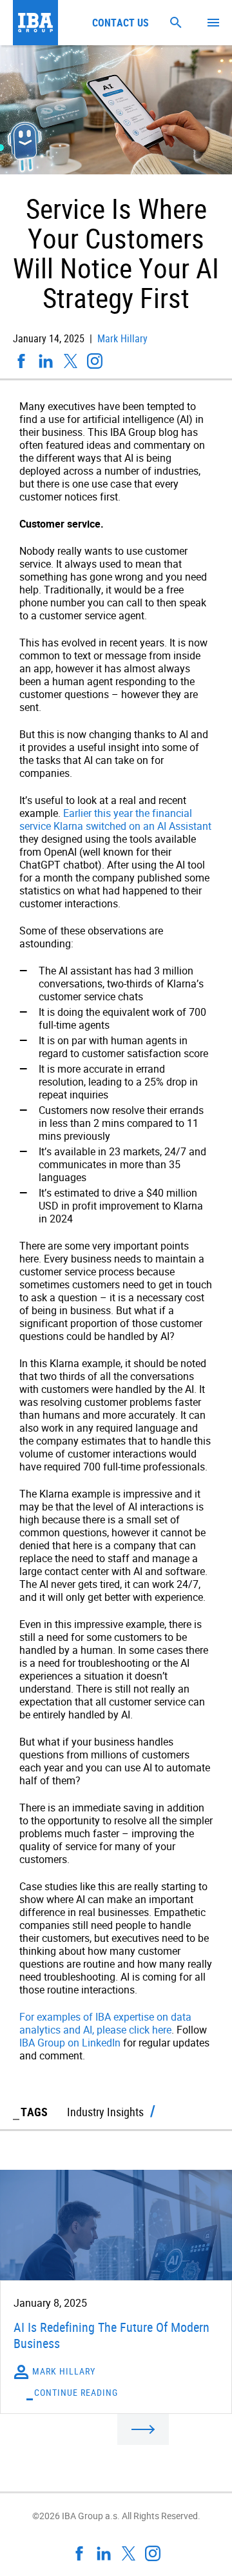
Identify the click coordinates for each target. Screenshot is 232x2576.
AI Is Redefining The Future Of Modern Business (111, 2335)
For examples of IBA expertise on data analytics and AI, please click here (105, 2023)
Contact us (121, 23)
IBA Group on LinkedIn (70, 2043)
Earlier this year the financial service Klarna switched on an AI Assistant (115, 819)
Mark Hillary (121, 338)
